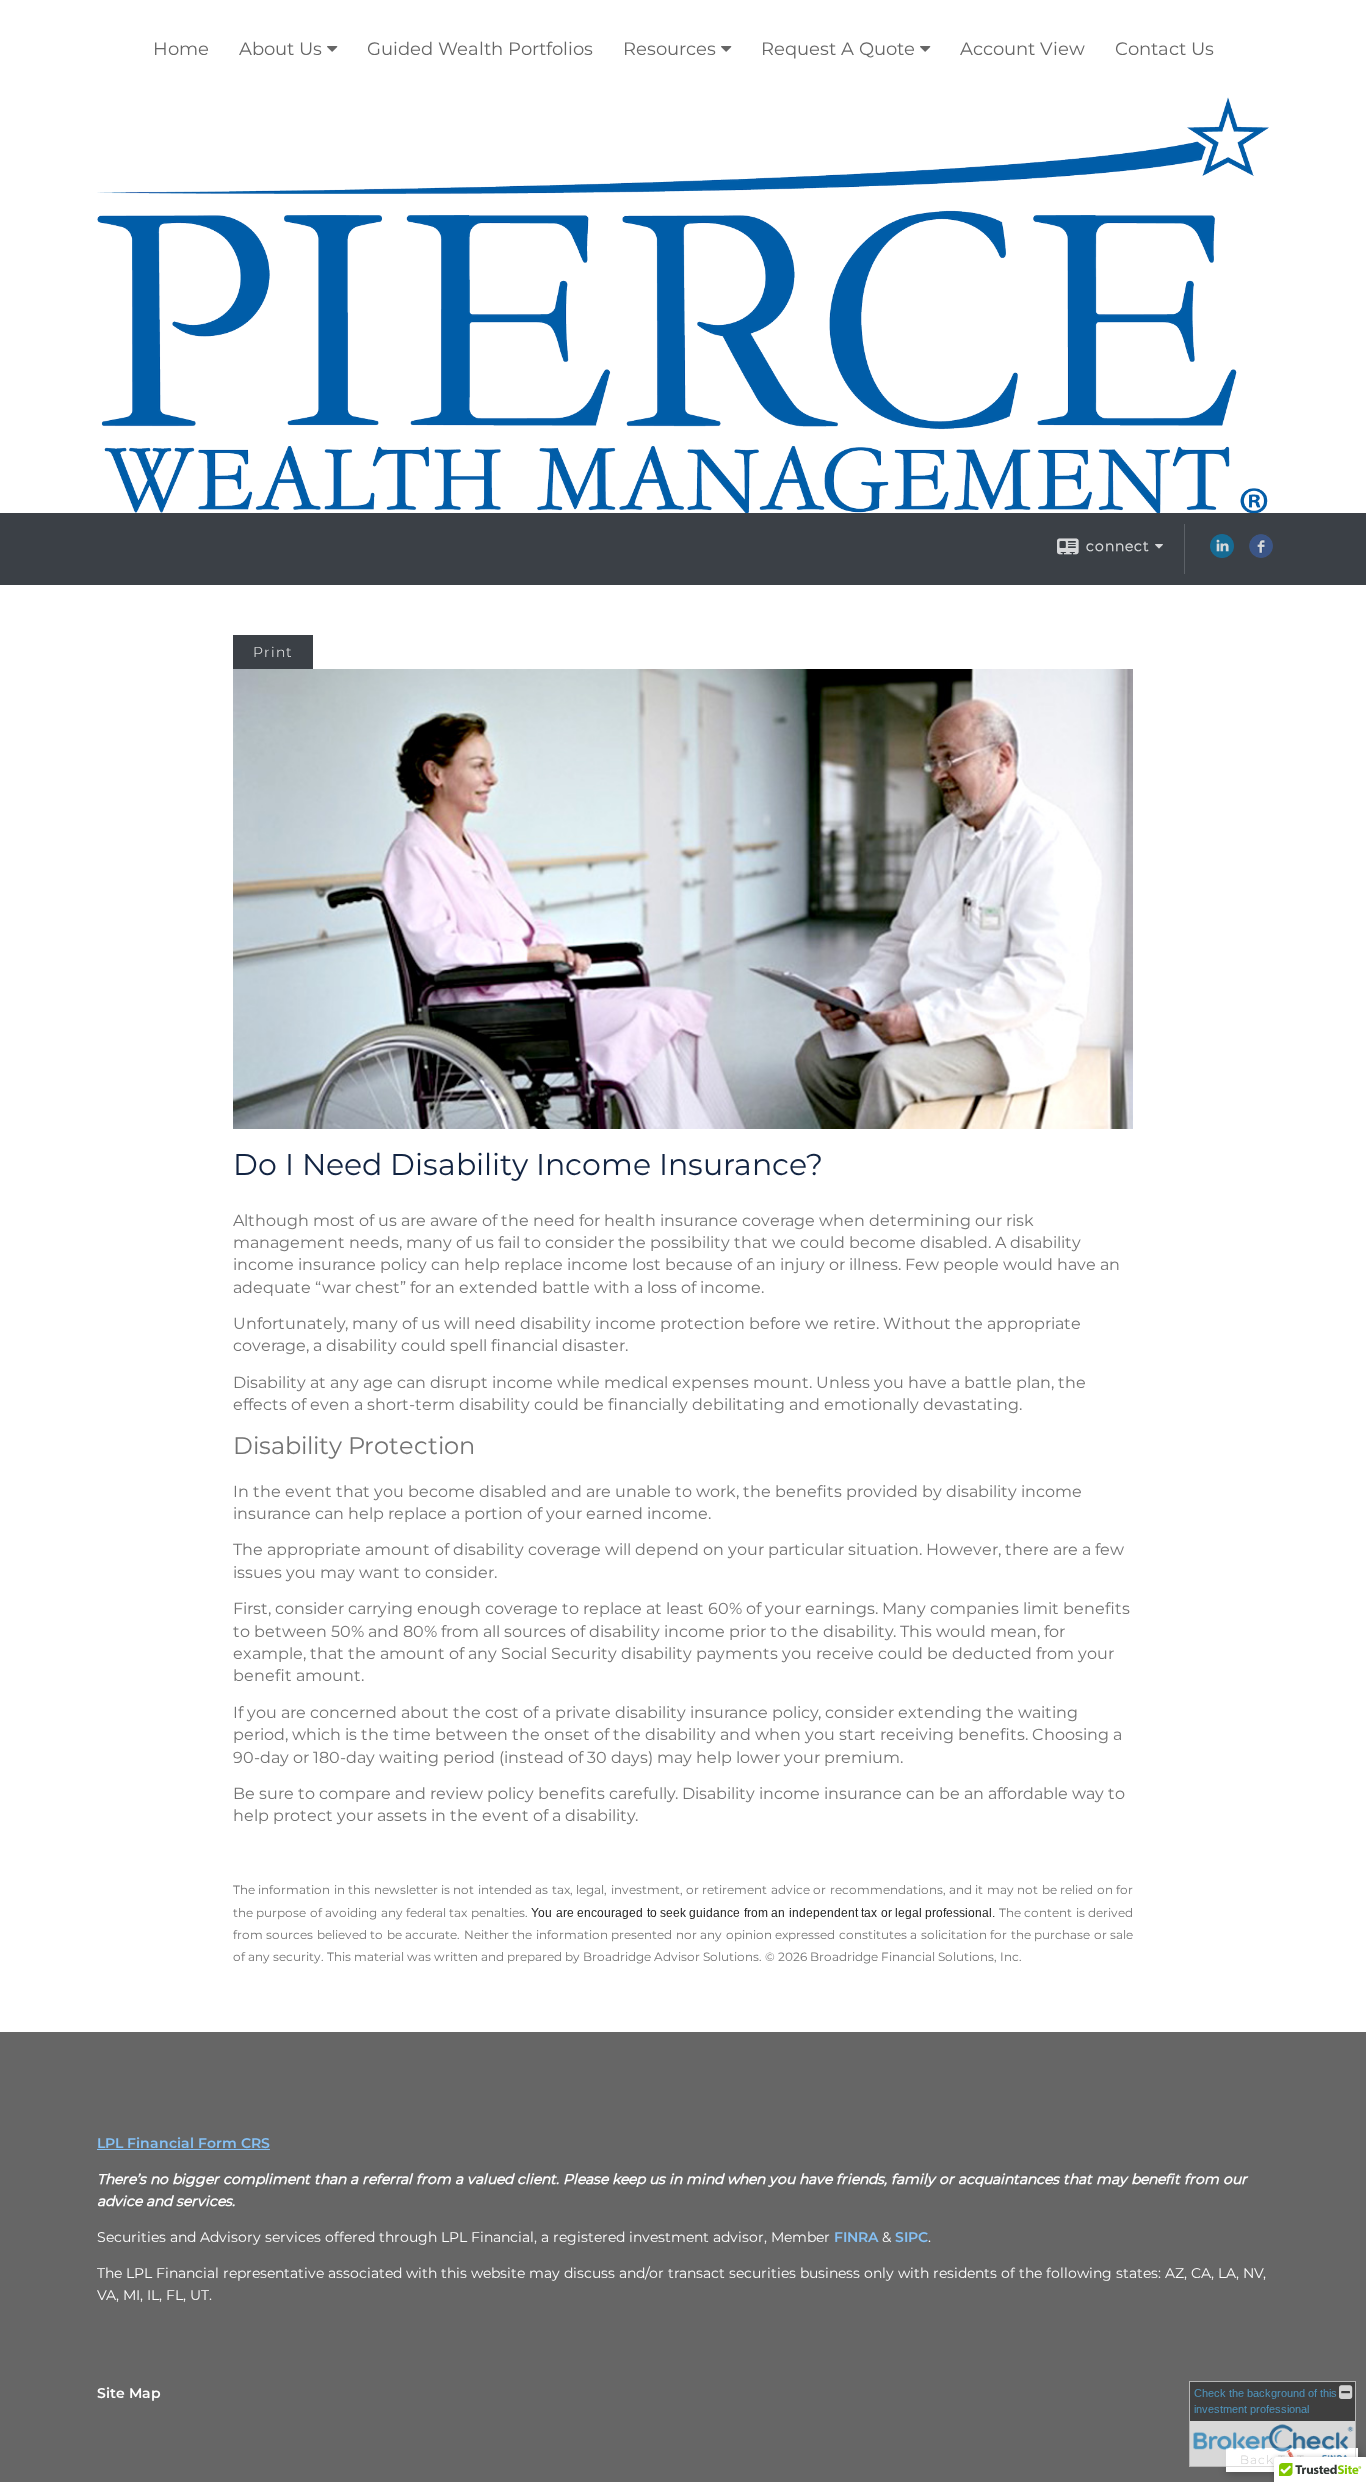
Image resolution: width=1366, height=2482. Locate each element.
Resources (669, 49)
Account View (1022, 49)
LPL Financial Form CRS (183, 2143)
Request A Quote (838, 49)
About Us (280, 49)
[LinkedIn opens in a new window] (1222, 553)
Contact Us (1164, 49)
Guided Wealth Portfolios (480, 49)
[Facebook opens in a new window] (1261, 553)
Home (181, 49)
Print (273, 652)
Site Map (129, 2393)
